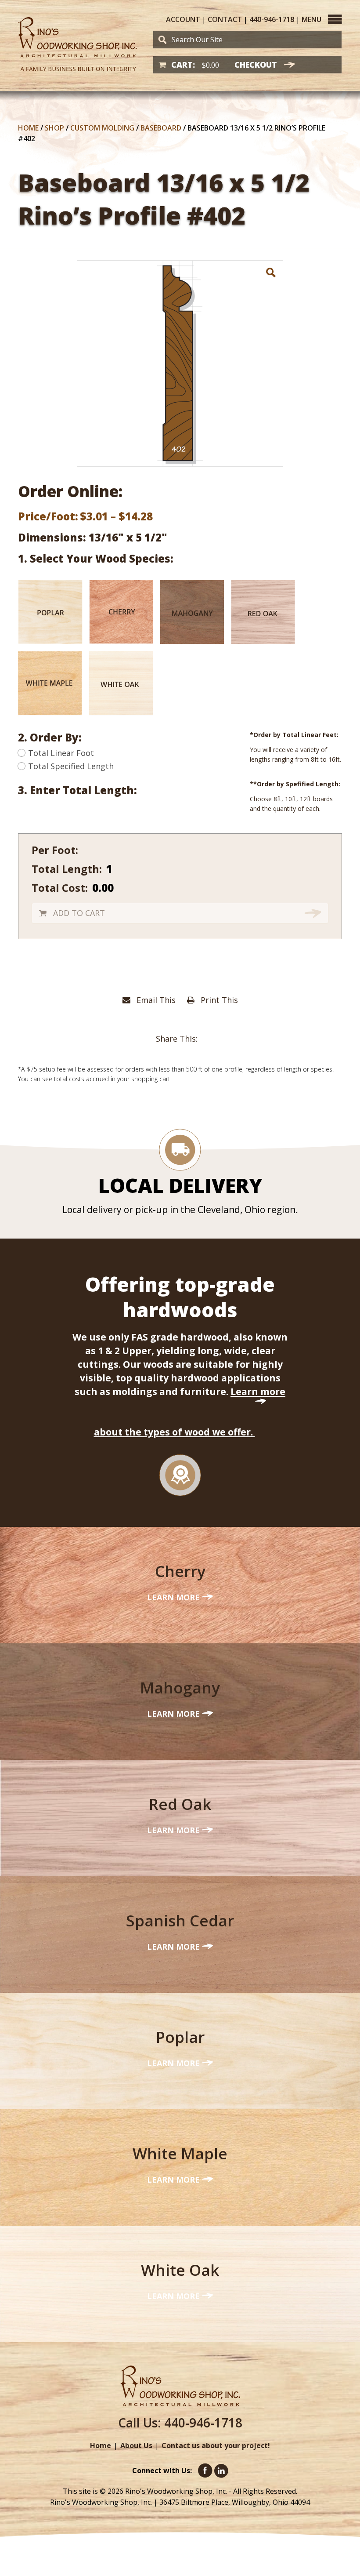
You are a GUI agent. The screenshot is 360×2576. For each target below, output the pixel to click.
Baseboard (161, 128)
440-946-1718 (272, 19)
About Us (136, 2445)
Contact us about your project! (216, 2445)
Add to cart (79, 913)
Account (183, 19)
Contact (225, 19)
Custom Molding (102, 128)
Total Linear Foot (61, 753)
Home (28, 128)
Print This (218, 1000)
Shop (54, 128)
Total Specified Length (71, 766)
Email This (155, 1000)
